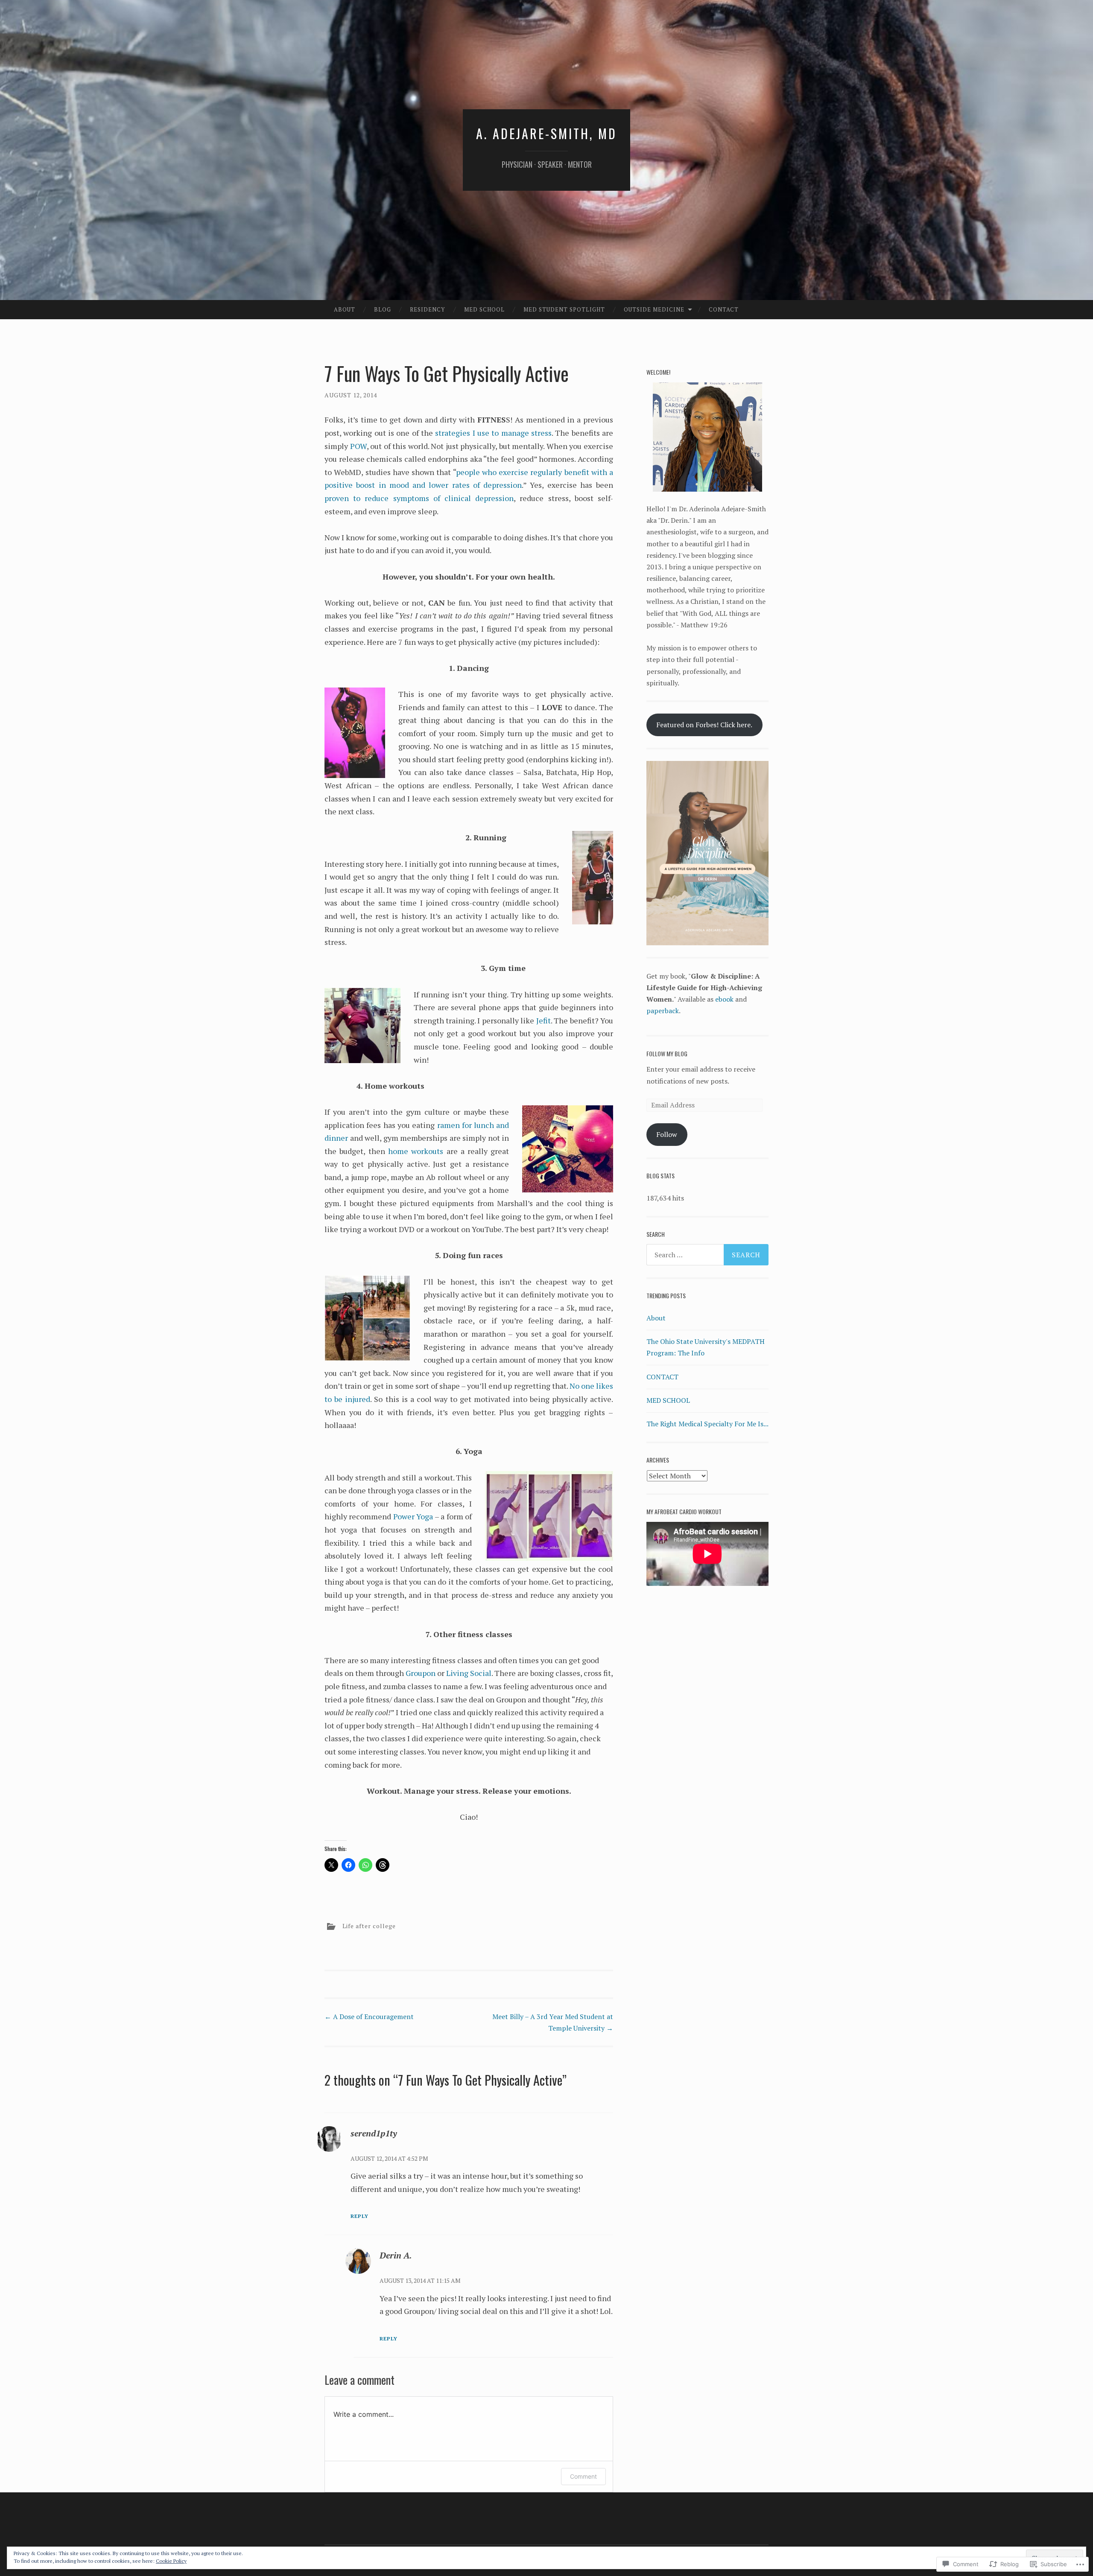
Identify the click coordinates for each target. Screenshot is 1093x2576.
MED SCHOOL (668, 1400)
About (345, 309)
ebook (724, 999)
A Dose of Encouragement (369, 2017)
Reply (359, 2216)
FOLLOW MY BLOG (667, 1053)
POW (358, 446)
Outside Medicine (654, 309)
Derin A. (396, 2255)
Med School (484, 309)
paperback (663, 1011)
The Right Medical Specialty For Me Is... (707, 1424)
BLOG (383, 309)
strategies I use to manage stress (493, 433)
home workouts (416, 1151)
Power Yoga (413, 1516)
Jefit (544, 1020)
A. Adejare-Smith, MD (546, 133)
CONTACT (724, 309)
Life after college (369, 1926)
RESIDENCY (427, 309)
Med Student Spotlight (564, 309)
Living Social (469, 1673)
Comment (583, 2476)
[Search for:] (707, 1255)
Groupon (421, 1673)
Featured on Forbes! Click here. (704, 725)
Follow (667, 1134)
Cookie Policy (171, 2561)
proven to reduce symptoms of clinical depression (419, 498)
